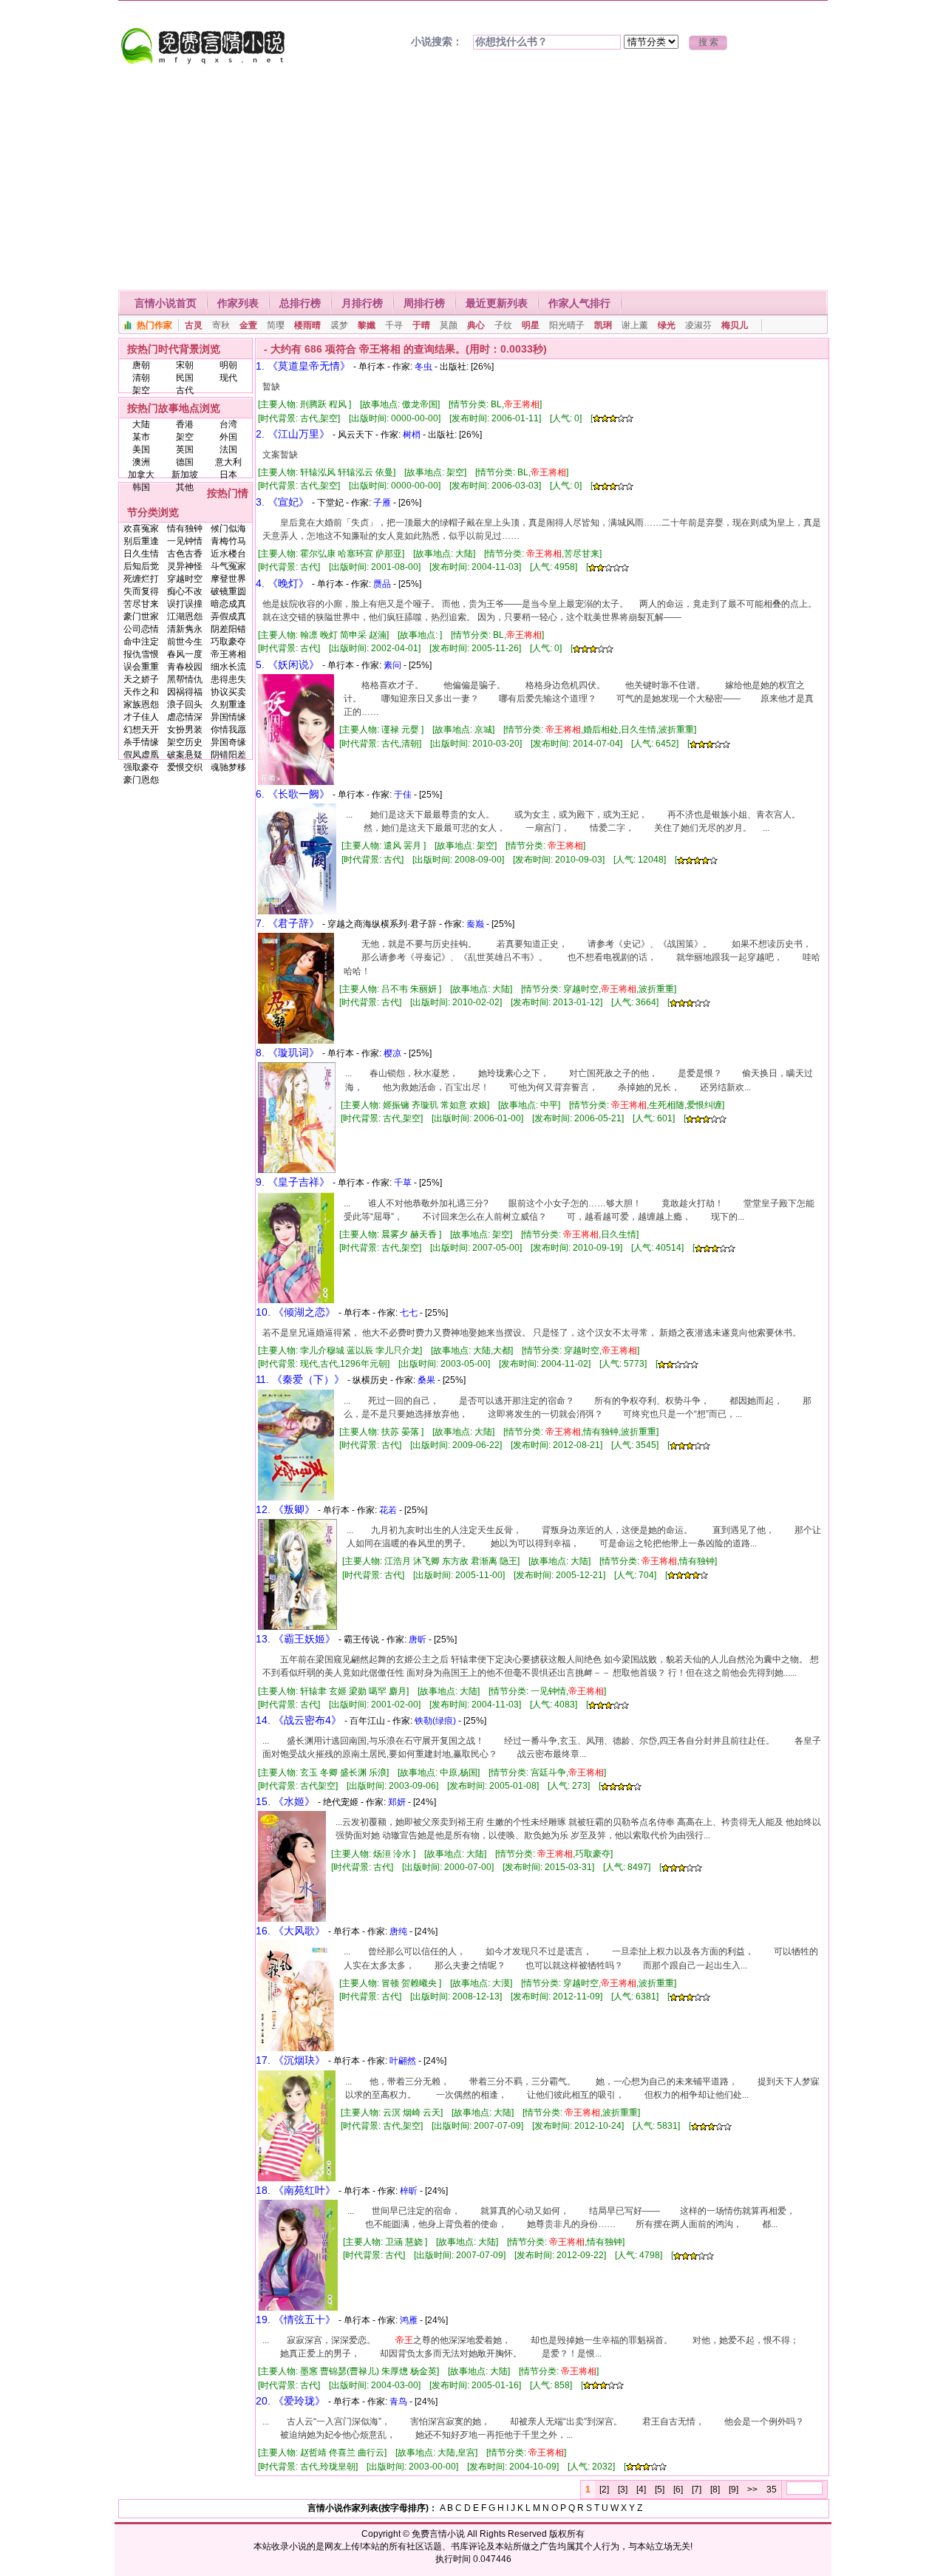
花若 (388, 1510)
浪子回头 (185, 704)
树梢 (412, 435)
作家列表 (238, 303)
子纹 (503, 325)
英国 (185, 449)
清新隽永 (185, 629)
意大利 (228, 462)
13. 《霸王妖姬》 (296, 1639)
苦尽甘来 (141, 604)
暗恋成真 (228, 604)
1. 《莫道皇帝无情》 (303, 366)
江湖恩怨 (185, 616)
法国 (228, 449)
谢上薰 (635, 325)
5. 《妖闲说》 (287, 665)
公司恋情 (141, 629)
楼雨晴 (307, 325)
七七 (409, 1313)
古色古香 (185, 554)
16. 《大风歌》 (290, 1931)
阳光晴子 (567, 325)
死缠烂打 (141, 579)
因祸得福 (185, 692)
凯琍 (603, 325)
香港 (185, 424)
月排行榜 (362, 303)
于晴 (421, 325)
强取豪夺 (141, 767)
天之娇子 (141, 679)
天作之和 (141, 692)
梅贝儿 (735, 325)
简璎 (276, 325)
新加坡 (185, 475)
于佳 (403, 795)
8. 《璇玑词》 (287, 1053)
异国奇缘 (228, 742)
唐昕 (418, 1639)
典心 (476, 325)
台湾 (228, 424)
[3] (623, 2490)
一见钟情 (185, 541)
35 (772, 2490)
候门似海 (228, 529)
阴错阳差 (228, 755)
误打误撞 (185, 604)
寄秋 (221, 325)
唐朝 (141, 365)
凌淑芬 (698, 325)
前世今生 (185, 642)
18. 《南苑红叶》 (296, 2190)
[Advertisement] (473, 179)
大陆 (141, 424)
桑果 (426, 1380)
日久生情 (141, 554)
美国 (141, 449)
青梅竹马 (228, 541)
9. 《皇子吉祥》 (293, 1182)
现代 (228, 378)
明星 (531, 325)
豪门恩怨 (141, 780)
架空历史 (185, 742)
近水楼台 (228, 554)
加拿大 (141, 475)
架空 (141, 390)
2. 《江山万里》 (293, 434)
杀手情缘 (141, 742)
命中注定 (141, 642)
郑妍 (397, 1802)
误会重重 (141, 667)
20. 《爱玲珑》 (290, 2401)
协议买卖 (228, 692)
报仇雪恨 (141, 654)
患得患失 (228, 679)
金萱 (248, 325)
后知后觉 (141, 566)
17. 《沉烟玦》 (290, 2060)
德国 (185, 462)
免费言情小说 (438, 2534)
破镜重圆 (228, 591)
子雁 (382, 503)
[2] (604, 2490)
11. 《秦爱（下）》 (300, 1379)
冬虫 (423, 367)
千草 (403, 1183)
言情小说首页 (166, 303)
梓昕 (409, 2191)
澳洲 (141, 462)
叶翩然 (403, 2061)
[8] (715, 2490)
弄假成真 (228, 616)
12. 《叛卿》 (285, 1509)
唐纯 (398, 1931)
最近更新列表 (497, 303)
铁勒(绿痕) (435, 1721)
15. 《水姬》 (285, 1801)
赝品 (382, 584)
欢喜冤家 (141, 529)
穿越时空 (185, 579)
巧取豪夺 (228, 642)
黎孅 (367, 325)
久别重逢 (228, 704)
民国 (185, 378)
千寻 (394, 325)
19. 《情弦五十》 (296, 2320)
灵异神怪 (185, 566)
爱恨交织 (185, 767)
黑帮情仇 (185, 679)
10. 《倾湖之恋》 (296, 1312)
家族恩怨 (141, 704)
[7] (697, 2490)
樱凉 (392, 1053)
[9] (734, 2490)
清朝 (141, 378)
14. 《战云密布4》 (299, 1720)
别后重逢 (141, 541)
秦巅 (475, 924)
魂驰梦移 (228, 767)
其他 (185, 487)
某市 (141, 437)
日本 (228, 475)
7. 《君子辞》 (287, 923)
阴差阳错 (228, 629)
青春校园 (185, 667)
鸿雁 (409, 2320)
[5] (660, 2490)
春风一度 (185, 654)
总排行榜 (300, 303)
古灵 (194, 325)
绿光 (667, 325)
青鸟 (398, 2402)
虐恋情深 (185, 717)
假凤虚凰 (141, 755)
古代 (185, 390)
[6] (678, 2490)
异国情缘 (228, 717)
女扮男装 (185, 730)
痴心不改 (185, 591)
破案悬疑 (185, 755)
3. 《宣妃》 (282, 502)
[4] (641, 2490)
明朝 (228, 365)
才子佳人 (141, 717)
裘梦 (339, 325)
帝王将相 (228, 654)
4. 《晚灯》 (282, 583)
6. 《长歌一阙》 (293, 794)
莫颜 (449, 325)
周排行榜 (424, 303)
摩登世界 (228, 579)
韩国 (141, 487)
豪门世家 (141, 616)
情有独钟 (185, 529)
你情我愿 (228, 730)
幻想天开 (141, 730)
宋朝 (185, 365)
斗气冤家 (228, 566)
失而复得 (141, 591)
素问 (392, 665)
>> (752, 2490)
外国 (228, 437)
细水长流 (228, 667)
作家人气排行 (579, 303)
